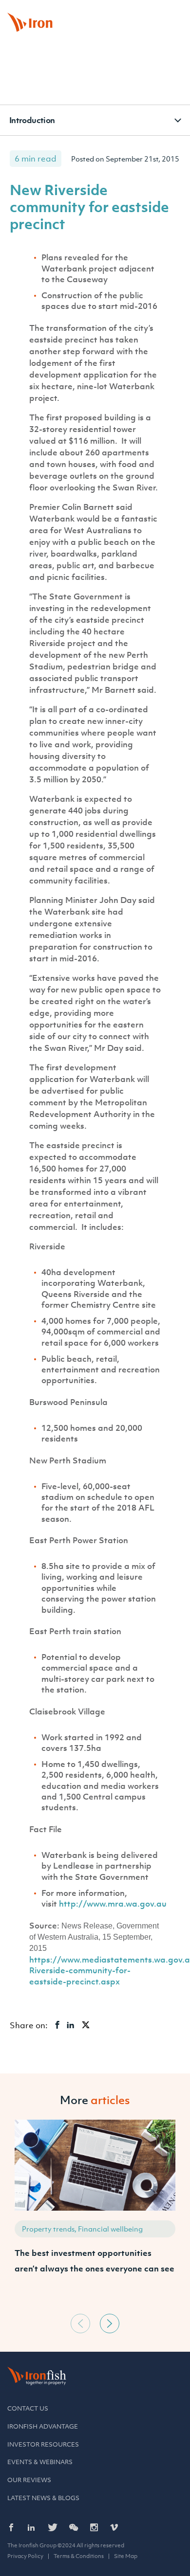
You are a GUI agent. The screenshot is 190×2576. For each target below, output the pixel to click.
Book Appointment (71, 12)
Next (110, 2324)
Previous (80, 2324)
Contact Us (28, 2408)
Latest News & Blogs (43, 2498)
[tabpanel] (95, 2214)
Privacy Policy (25, 2556)
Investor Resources (43, 2444)
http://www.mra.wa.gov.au (113, 1904)
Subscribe (161, 12)
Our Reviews (29, 2480)
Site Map (126, 2556)
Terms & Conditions (79, 2556)
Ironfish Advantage (43, 2426)
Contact (121, 12)
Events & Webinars (40, 2462)
